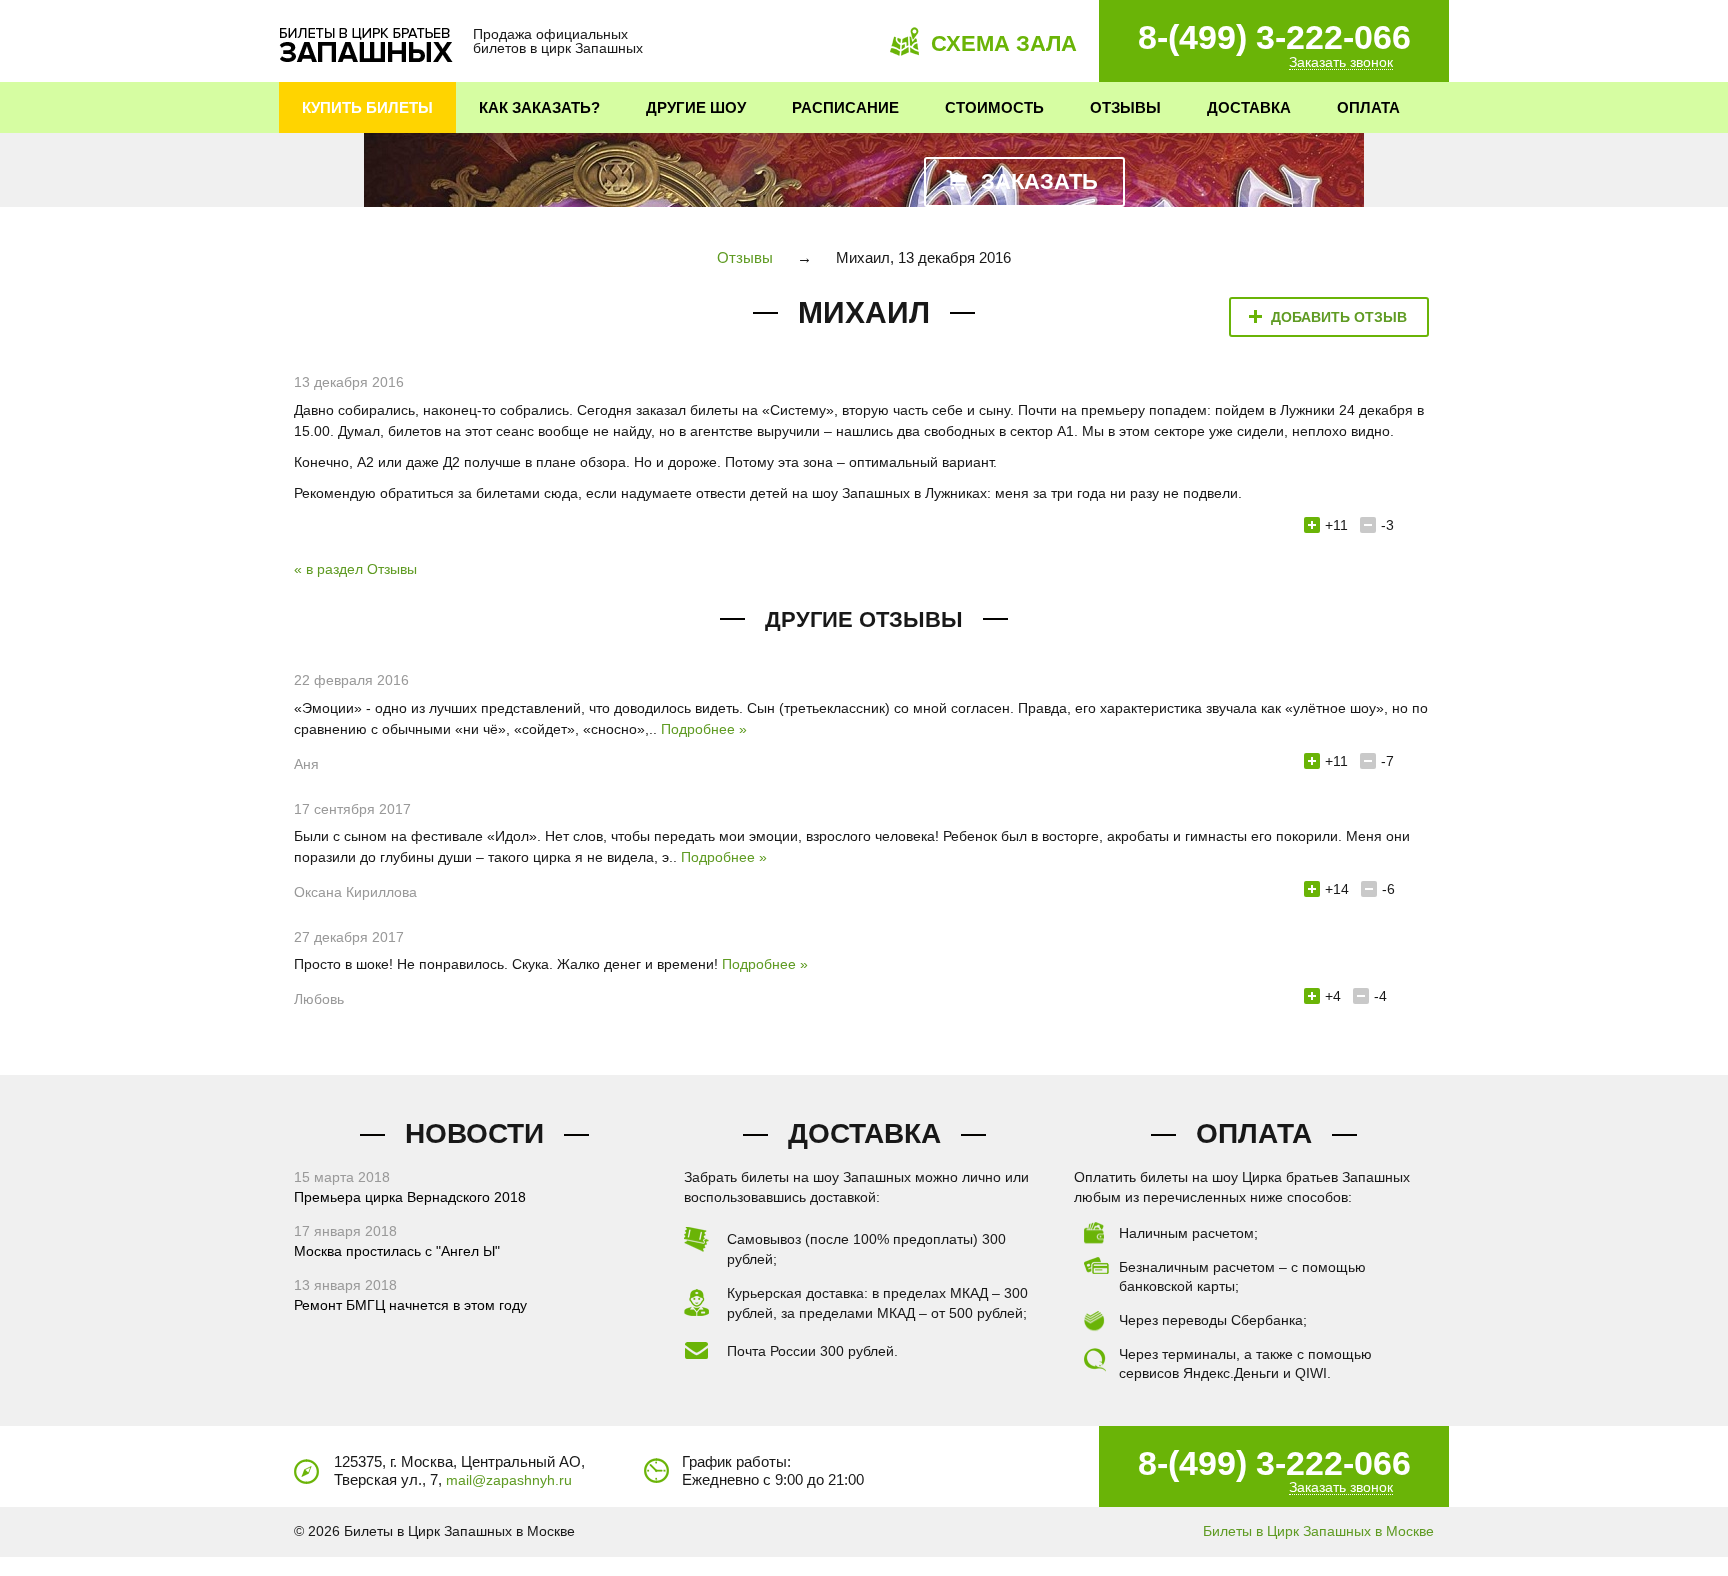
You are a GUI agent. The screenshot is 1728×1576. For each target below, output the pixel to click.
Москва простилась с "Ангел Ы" (397, 1251)
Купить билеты (367, 107)
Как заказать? (539, 107)
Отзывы (1125, 107)
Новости (474, 1133)
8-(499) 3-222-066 (1274, 37)
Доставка (1249, 107)
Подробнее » (704, 729)
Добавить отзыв (1339, 317)
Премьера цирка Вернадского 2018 (410, 1197)
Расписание (845, 107)
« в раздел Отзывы (355, 569)
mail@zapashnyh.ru (509, 1480)
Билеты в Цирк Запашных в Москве (1318, 1531)
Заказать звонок (1341, 62)
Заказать (1039, 181)
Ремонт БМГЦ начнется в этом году (410, 1305)
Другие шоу (696, 107)
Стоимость (994, 107)
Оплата (1368, 107)
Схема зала (1004, 43)
